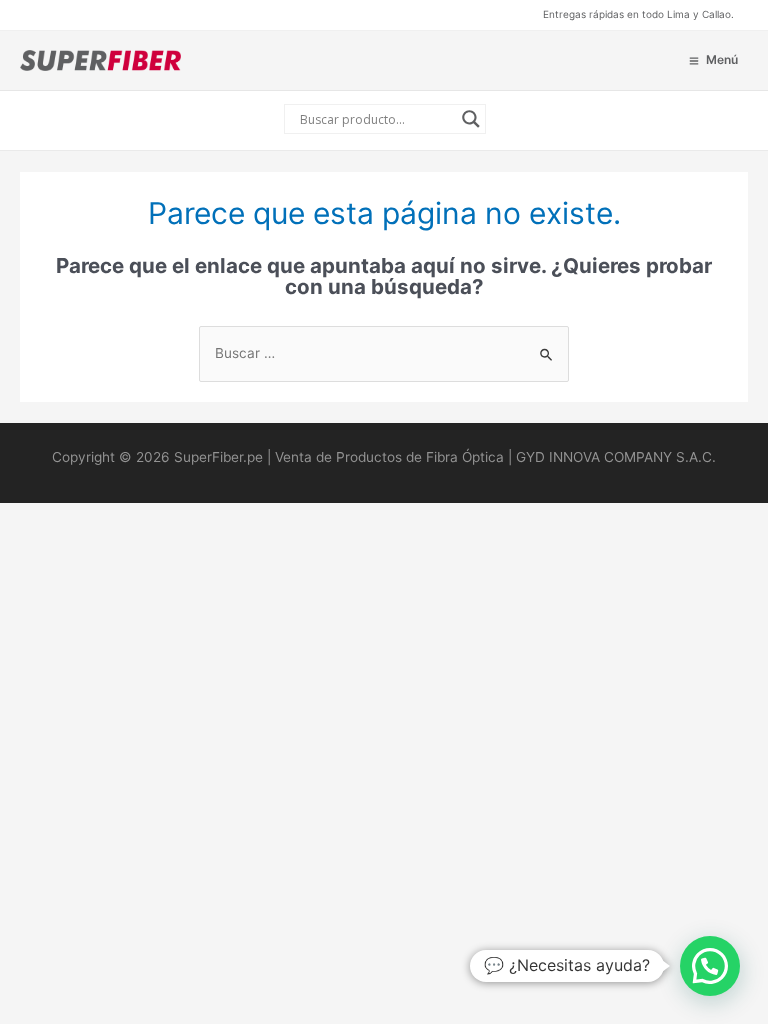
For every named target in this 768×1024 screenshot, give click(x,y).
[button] (710, 966)
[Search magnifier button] (471, 119)
